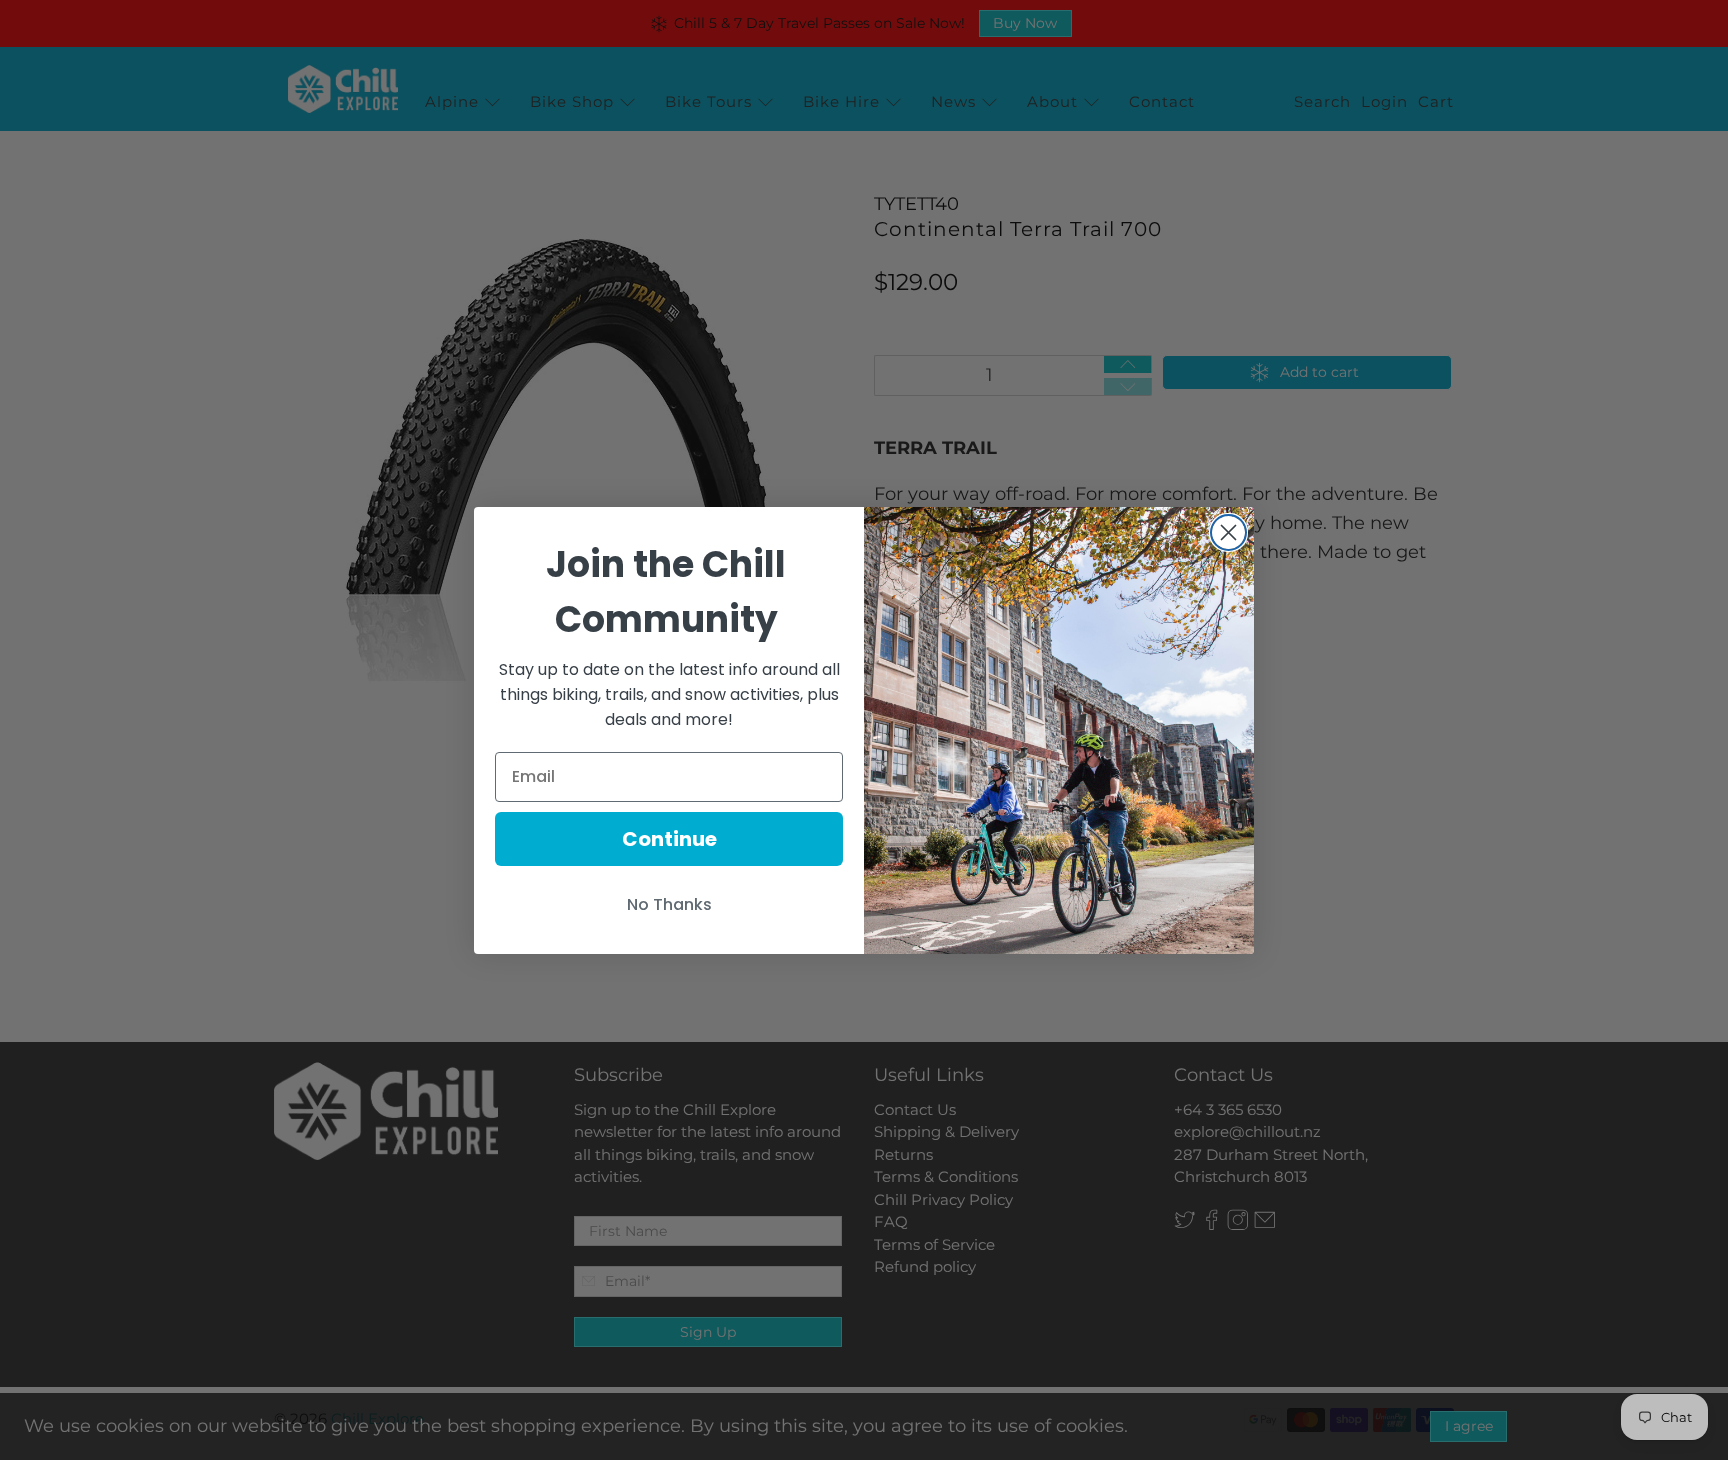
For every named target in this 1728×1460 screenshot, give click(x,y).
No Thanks (669, 904)
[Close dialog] (1228, 532)
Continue (669, 839)
